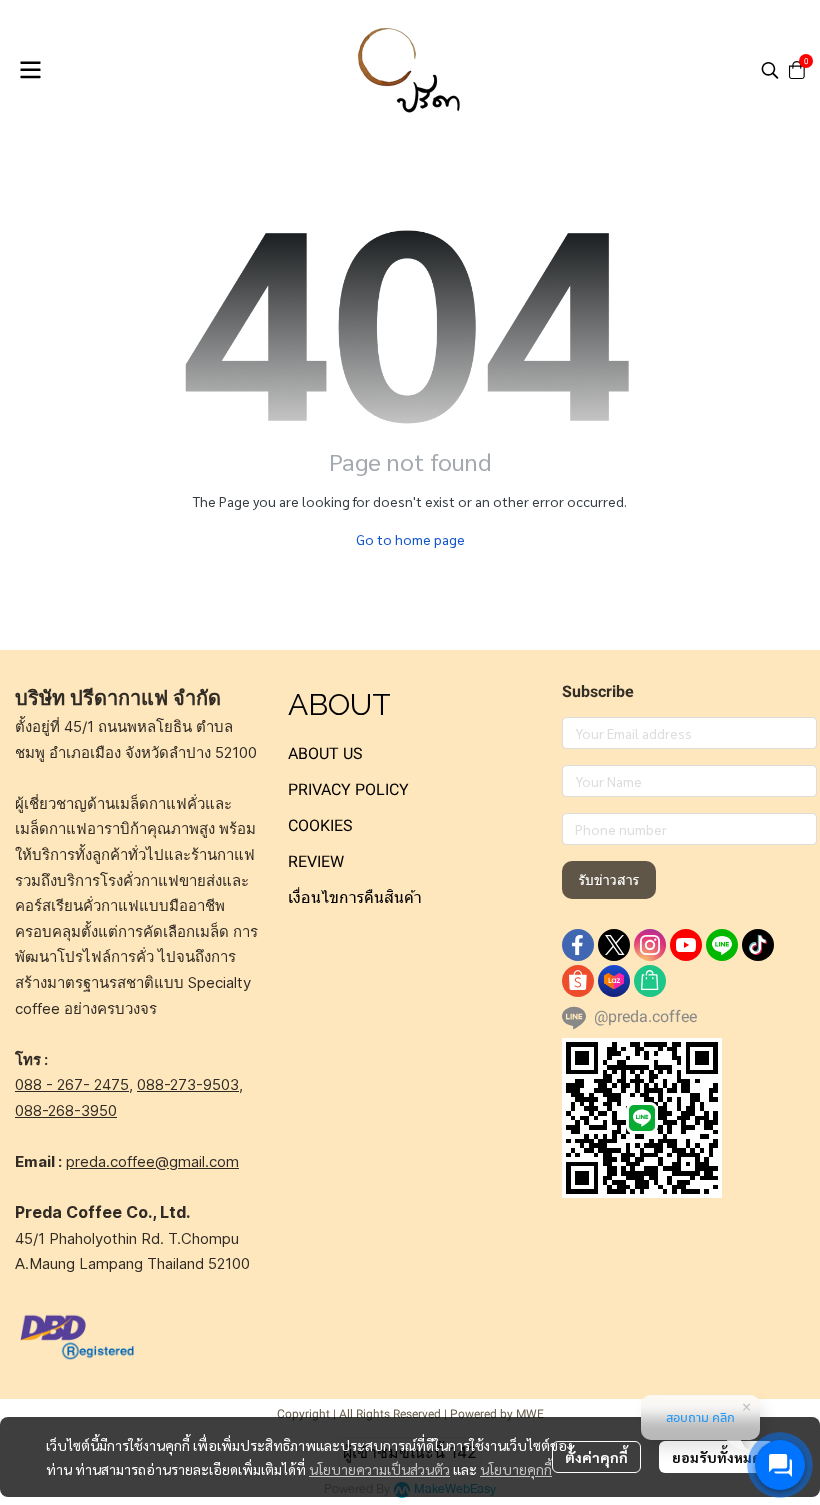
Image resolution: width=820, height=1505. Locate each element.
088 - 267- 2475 (72, 1084)
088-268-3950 (66, 1110)
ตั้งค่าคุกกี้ (596, 1457)
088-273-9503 (188, 1084)
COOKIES (320, 825)
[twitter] (614, 945)
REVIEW (316, 861)
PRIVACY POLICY (348, 789)
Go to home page (410, 539)
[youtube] (686, 945)
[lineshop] (650, 981)
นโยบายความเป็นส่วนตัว (379, 1469)
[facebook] (578, 945)
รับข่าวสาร (609, 880)
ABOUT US (325, 753)
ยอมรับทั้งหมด (716, 1457)
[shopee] (578, 981)
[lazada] (614, 981)
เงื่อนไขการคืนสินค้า (355, 897)
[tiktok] (758, 945)
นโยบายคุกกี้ (516, 1469)
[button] (770, 70)
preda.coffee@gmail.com (152, 1161)
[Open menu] (30, 70)
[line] (722, 945)
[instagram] (650, 945)
